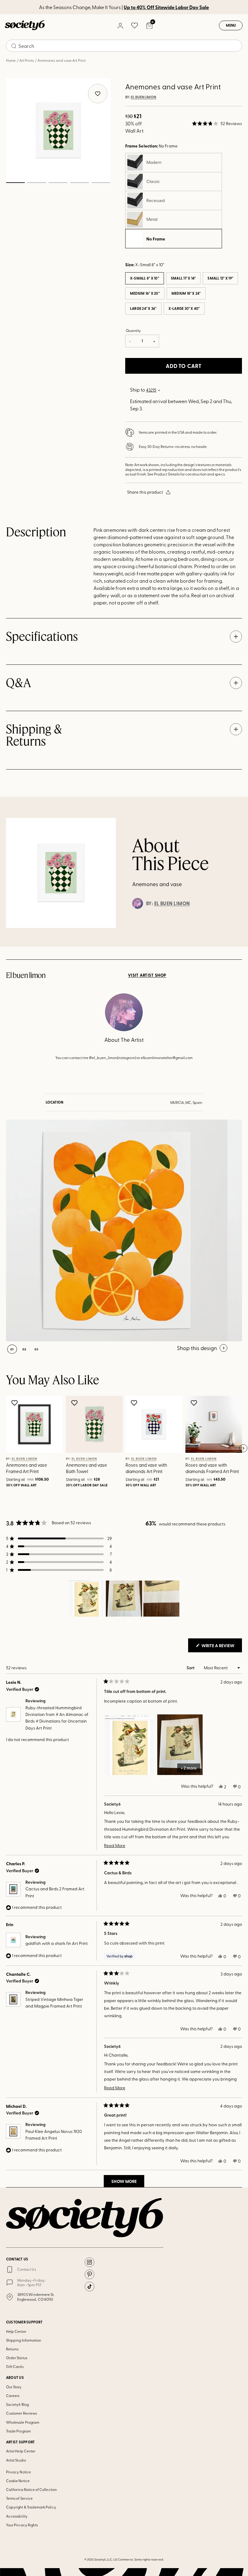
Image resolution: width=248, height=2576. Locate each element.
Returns (12, 2349)
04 (79, 183)
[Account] (120, 25)
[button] (217, 124)
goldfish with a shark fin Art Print (57, 1943)
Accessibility (17, 2516)
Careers (13, 2396)
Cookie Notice (18, 2481)
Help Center (16, 2331)
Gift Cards (15, 2366)
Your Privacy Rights (22, 2525)
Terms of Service (19, 2498)
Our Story (14, 2387)
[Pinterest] (90, 2274)
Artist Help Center (21, 2451)
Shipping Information (24, 2340)
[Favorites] (135, 25)
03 (58, 183)
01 (15, 183)
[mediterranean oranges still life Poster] (117, 1230)
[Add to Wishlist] (15, 1403)
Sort (191, 1668)
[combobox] (124, 46)
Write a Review (221, 1647)
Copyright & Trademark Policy (31, 2507)
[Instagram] (90, 2262)
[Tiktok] (90, 2286)
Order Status (17, 2358)
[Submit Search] (14, 46)
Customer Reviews (21, 2413)
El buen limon (144, 97)
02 (37, 183)
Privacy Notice (18, 2472)
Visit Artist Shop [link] (147, 975)
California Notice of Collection (31, 2489)
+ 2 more (189, 1768)
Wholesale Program (23, 2422)
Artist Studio (16, 2460)
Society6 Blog (17, 2404)
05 (101, 183)
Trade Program (18, 2431)
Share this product (145, 492)
